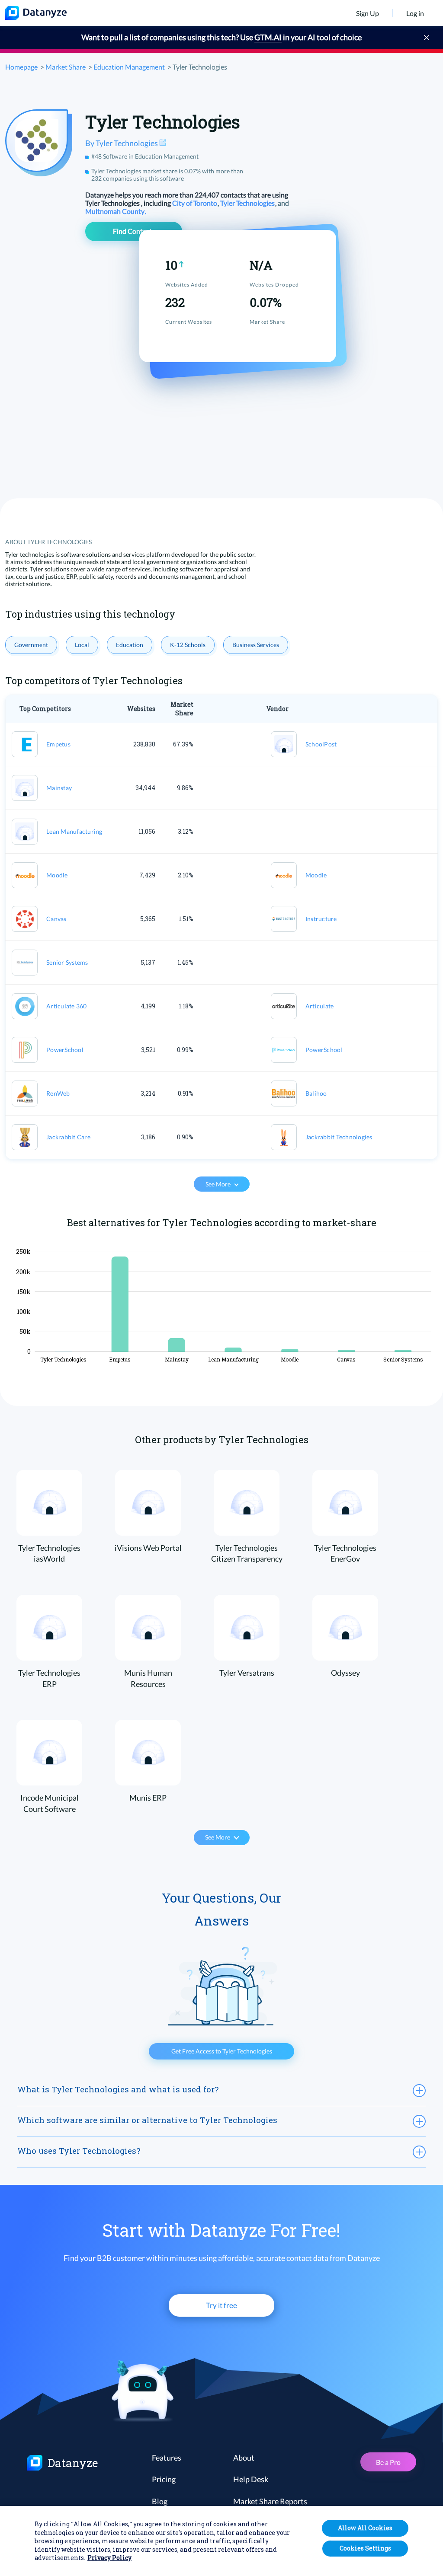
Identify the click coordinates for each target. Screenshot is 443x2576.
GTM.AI (268, 37)
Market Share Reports (270, 2501)
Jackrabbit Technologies (339, 1137)
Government (31, 645)
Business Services (256, 645)
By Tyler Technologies (122, 143)
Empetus (58, 744)
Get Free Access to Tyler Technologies (222, 2051)
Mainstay (59, 788)
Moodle (57, 875)
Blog (160, 2501)
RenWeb (58, 1093)
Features (167, 2458)
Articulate (320, 1006)
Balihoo (316, 1093)
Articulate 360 (67, 1006)
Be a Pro (388, 2462)
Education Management (129, 67)
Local (82, 645)
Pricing (164, 2479)
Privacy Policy (109, 2558)
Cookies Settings (365, 2548)
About (244, 2458)
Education (130, 645)
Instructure (321, 919)
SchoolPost (321, 744)
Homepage (21, 67)
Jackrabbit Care (68, 1137)
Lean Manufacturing (74, 831)
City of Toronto (195, 203)
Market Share (66, 67)
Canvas (56, 919)
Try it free (221, 2305)
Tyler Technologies (248, 203)
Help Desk (251, 2479)
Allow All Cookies (365, 2528)
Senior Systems (67, 962)
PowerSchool (65, 1050)
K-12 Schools (188, 645)
